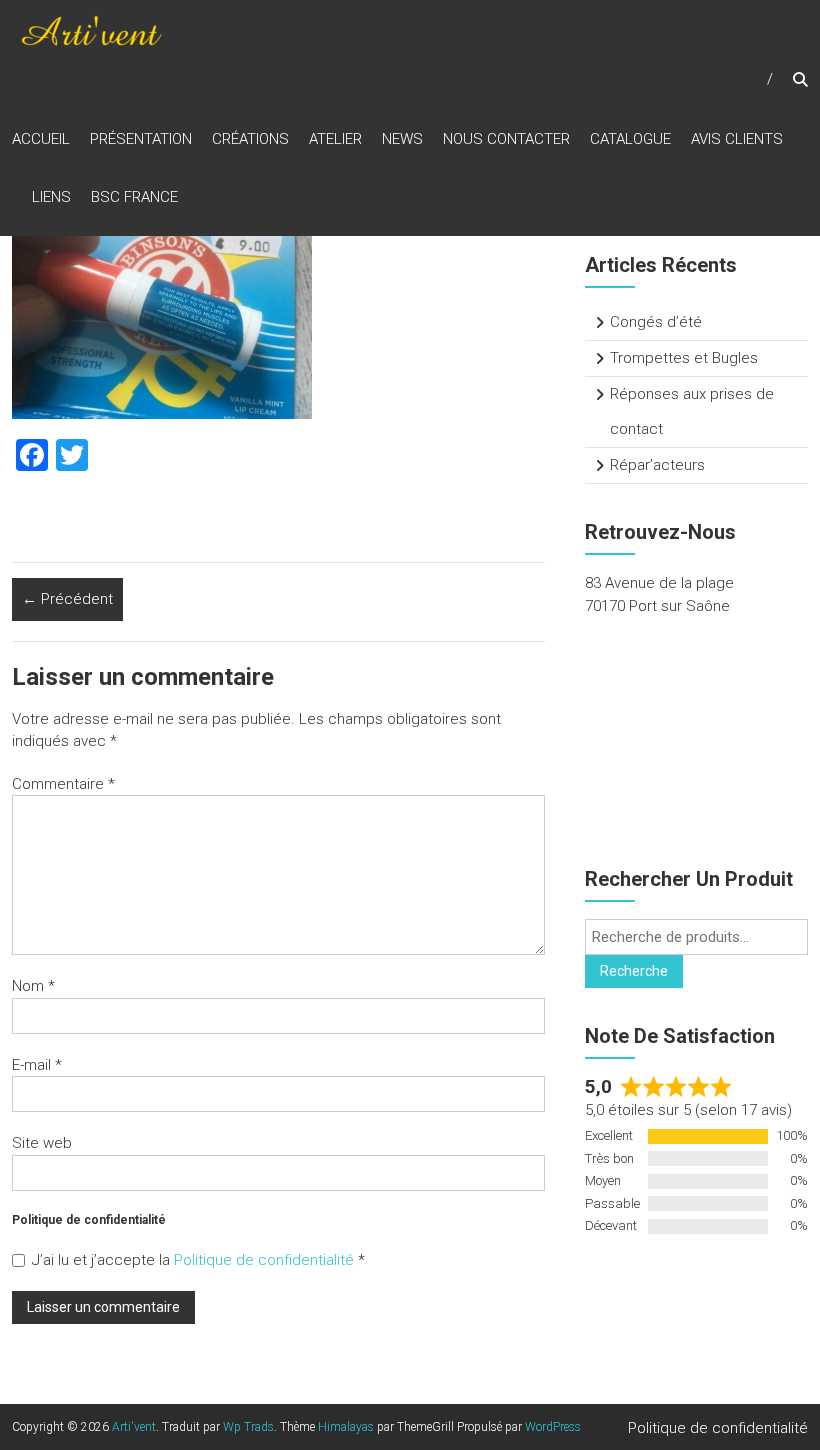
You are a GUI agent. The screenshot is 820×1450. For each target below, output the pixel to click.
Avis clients (737, 139)
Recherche (634, 971)
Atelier (335, 139)
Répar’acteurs (657, 465)
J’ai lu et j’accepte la (198, 1260)
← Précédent (67, 599)
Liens (51, 197)
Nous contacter (506, 139)
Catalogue (630, 139)
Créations (250, 139)
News (402, 139)
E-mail (37, 1065)
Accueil (41, 139)
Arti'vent (134, 1427)
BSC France (134, 197)
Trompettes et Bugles (684, 358)
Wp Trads (248, 1427)
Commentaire (63, 784)
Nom (33, 986)
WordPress (553, 1427)
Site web (42, 1143)
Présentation (141, 139)
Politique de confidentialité (266, 1260)
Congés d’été (656, 322)
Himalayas (346, 1427)
